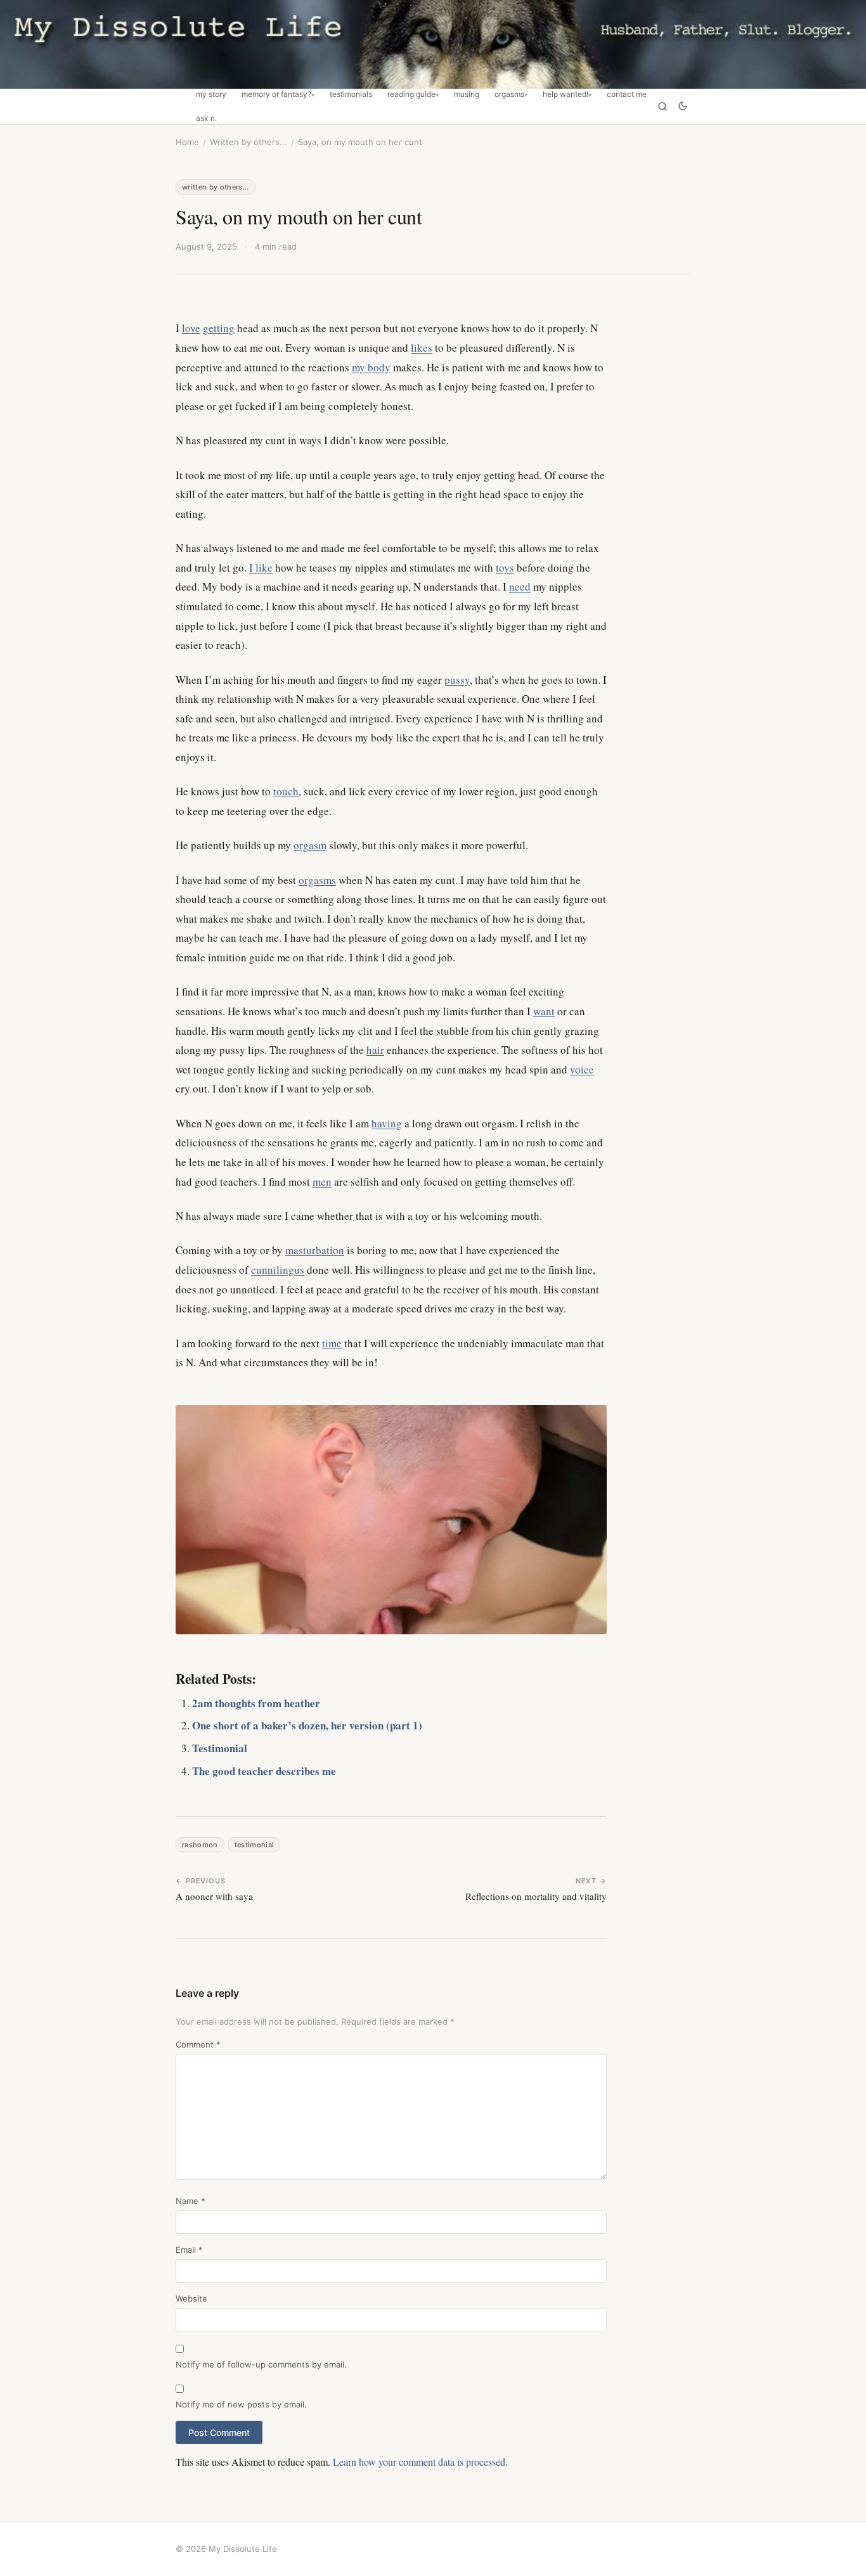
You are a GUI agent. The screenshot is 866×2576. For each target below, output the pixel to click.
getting (219, 328)
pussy (457, 680)
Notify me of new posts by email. (241, 2404)
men (322, 1182)
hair (375, 1050)
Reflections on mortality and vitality (536, 1896)
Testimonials (351, 94)
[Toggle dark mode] (683, 107)
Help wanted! (565, 94)
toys (505, 567)
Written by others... (249, 142)
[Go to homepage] (433, 44)
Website (191, 2298)
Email (189, 2250)
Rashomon (200, 1845)
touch (286, 791)
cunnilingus (278, 1270)
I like (261, 567)
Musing (467, 94)
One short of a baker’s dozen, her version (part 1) (307, 1725)
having (387, 1123)
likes (422, 348)
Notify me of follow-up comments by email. (261, 2364)
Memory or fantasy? (276, 94)
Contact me (627, 94)
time (332, 1343)
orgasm (310, 845)
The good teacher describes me (264, 1771)
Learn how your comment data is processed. (420, 2462)
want (544, 1011)
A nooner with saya (214, 1896)
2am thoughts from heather (256, 1703)
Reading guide (411, 94)
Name (191, 2201)
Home (187, 142)
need (520, 586)
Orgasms (509, 94)
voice (582, 1069)
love (191, 328)
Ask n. (206, 119)
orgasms (317, 880)
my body (371, 367)
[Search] (662, 106)
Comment (198, 2044)
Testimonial (220, 1748)
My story (211, 94)
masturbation (315, 1250)
